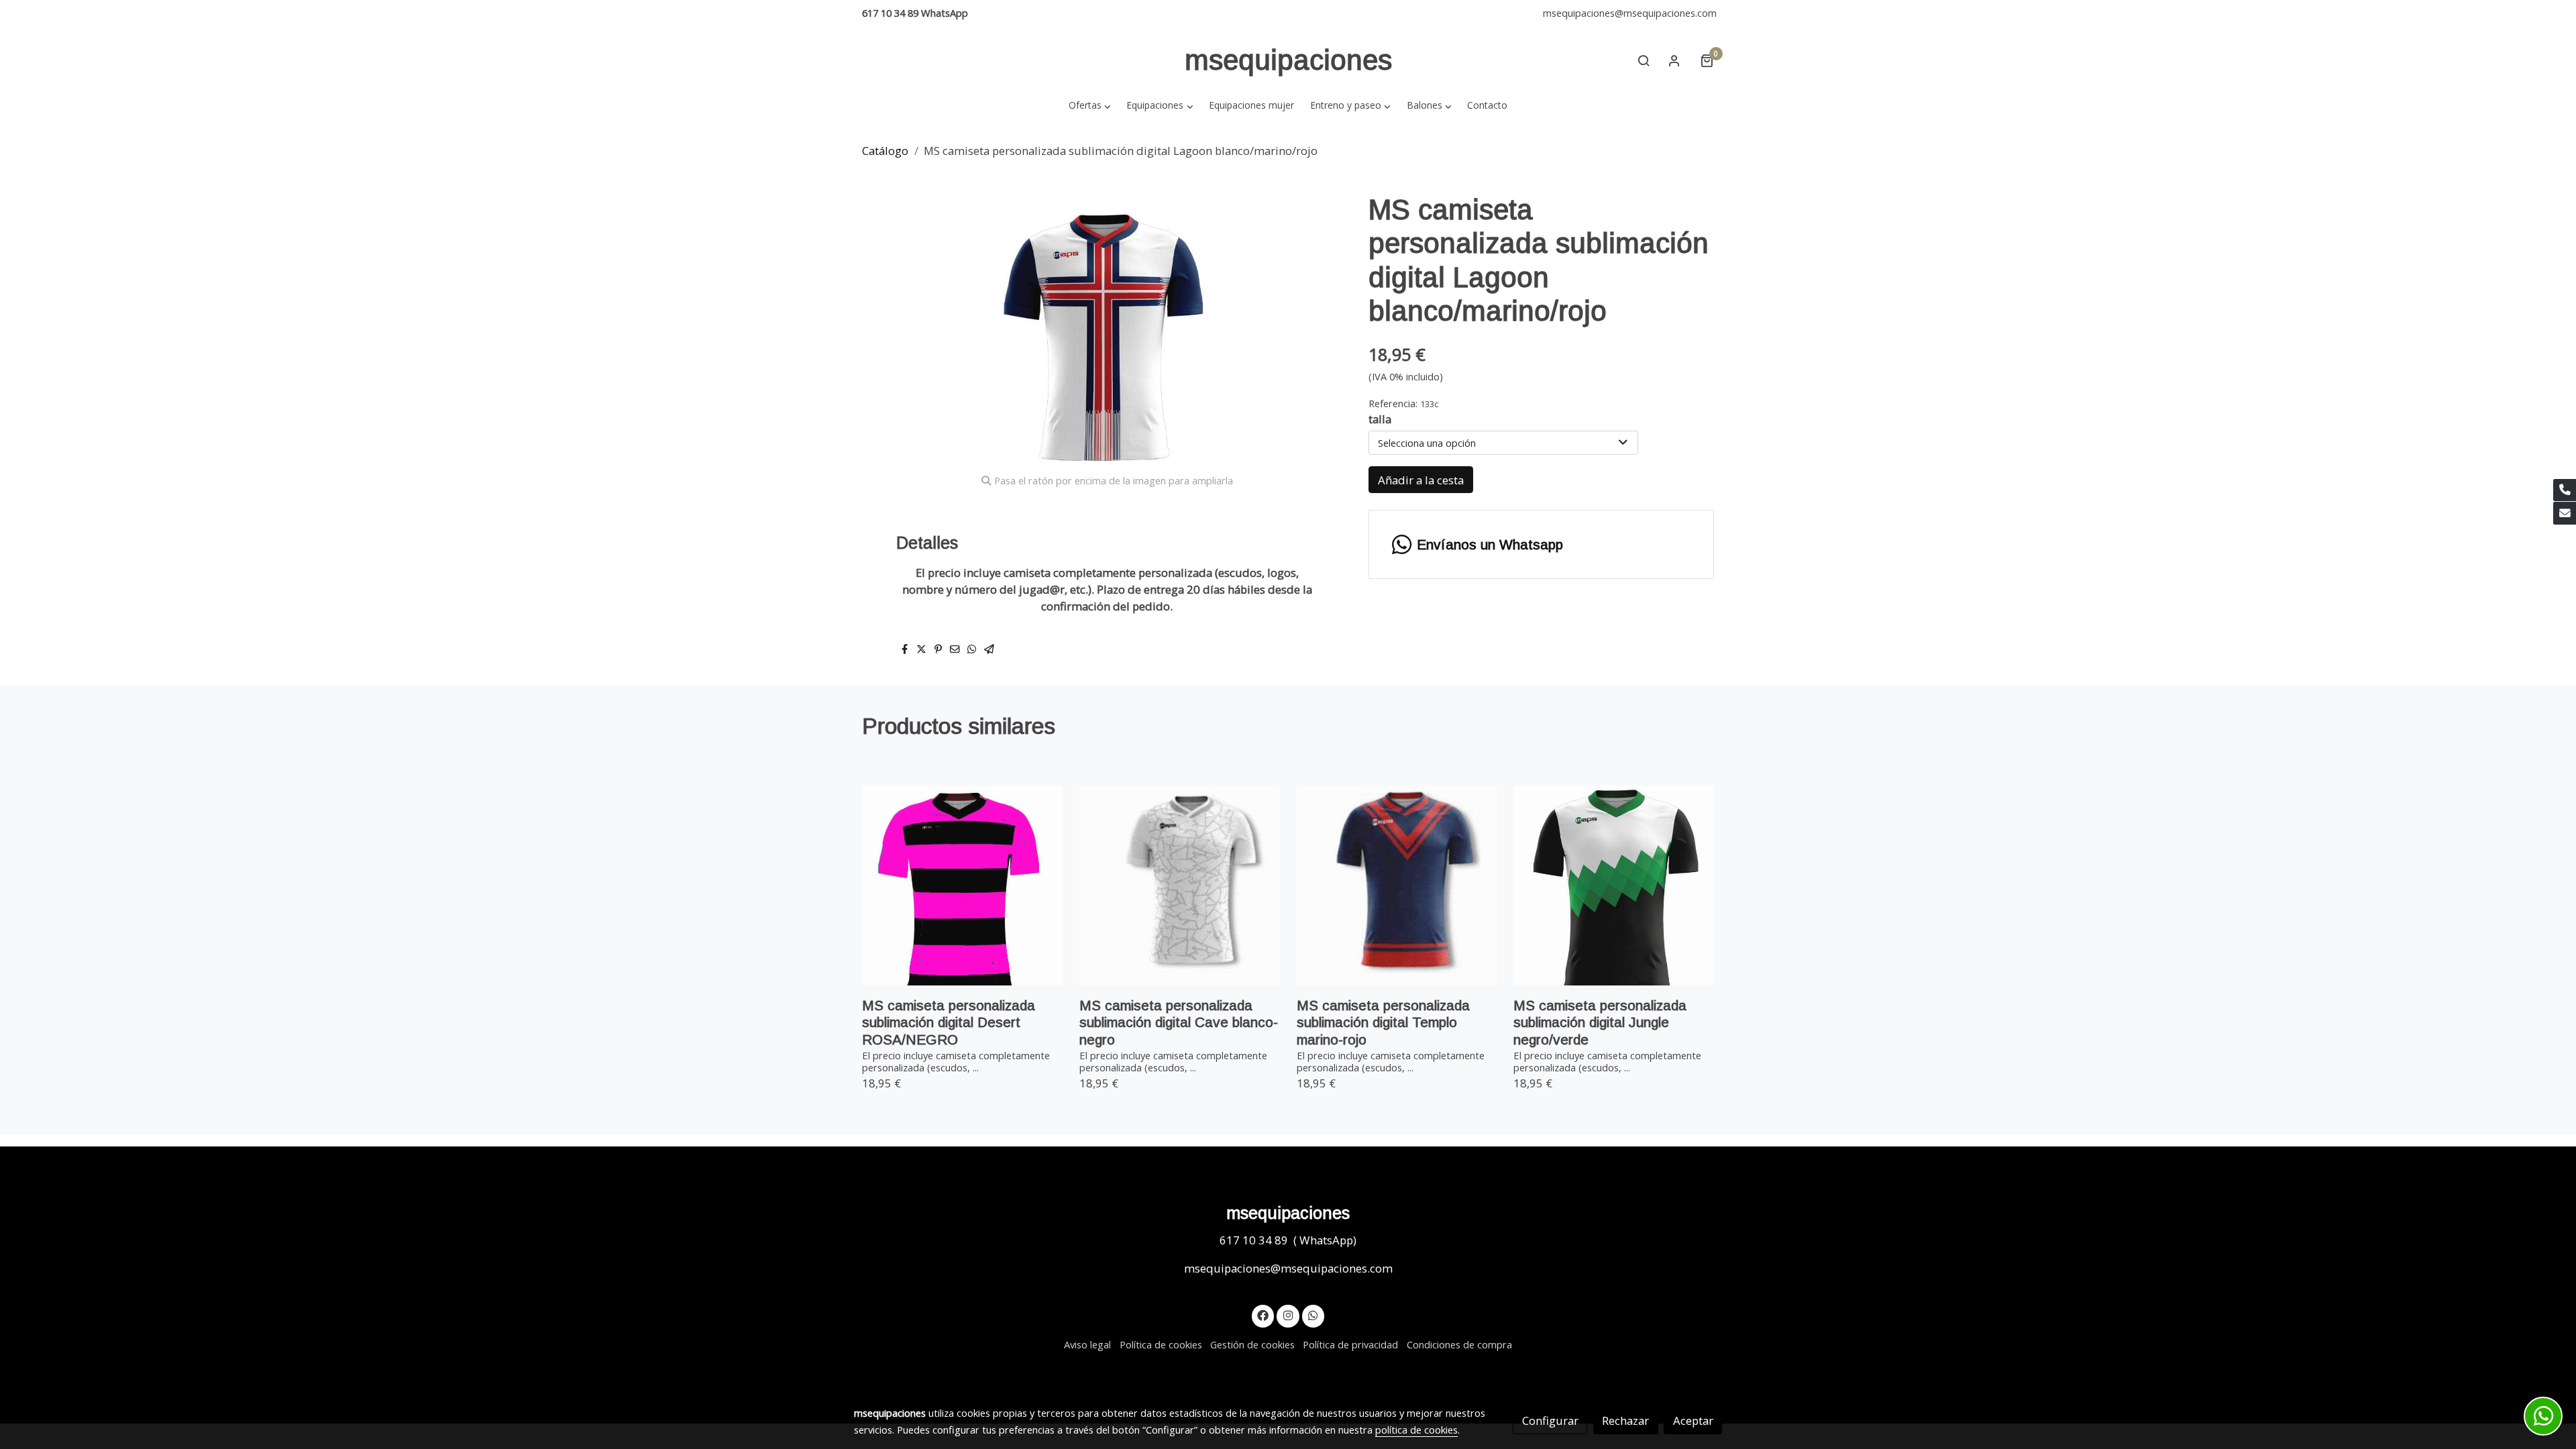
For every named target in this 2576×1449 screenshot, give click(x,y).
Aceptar (1693, 1420)
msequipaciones (1288, 60)
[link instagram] (1288, 1314)
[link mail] (2565, 513)
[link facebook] (1263, 1314)
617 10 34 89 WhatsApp (915, 13)
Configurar (1550, 1420)
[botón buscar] (1644, 60)
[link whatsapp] (1313, 1314)
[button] (1089, 105)
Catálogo (885, 151)
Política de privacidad (1350, 1344)
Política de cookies (1161, 1344)
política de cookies (1416, 1430)
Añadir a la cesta (1421, 480)
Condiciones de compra (1459, 1344)
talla (1380, 419)
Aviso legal (1087, 1344)
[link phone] (2565, 490)
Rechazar (1625, 1420)
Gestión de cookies (1252, 1344)
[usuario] (1674, 60)
